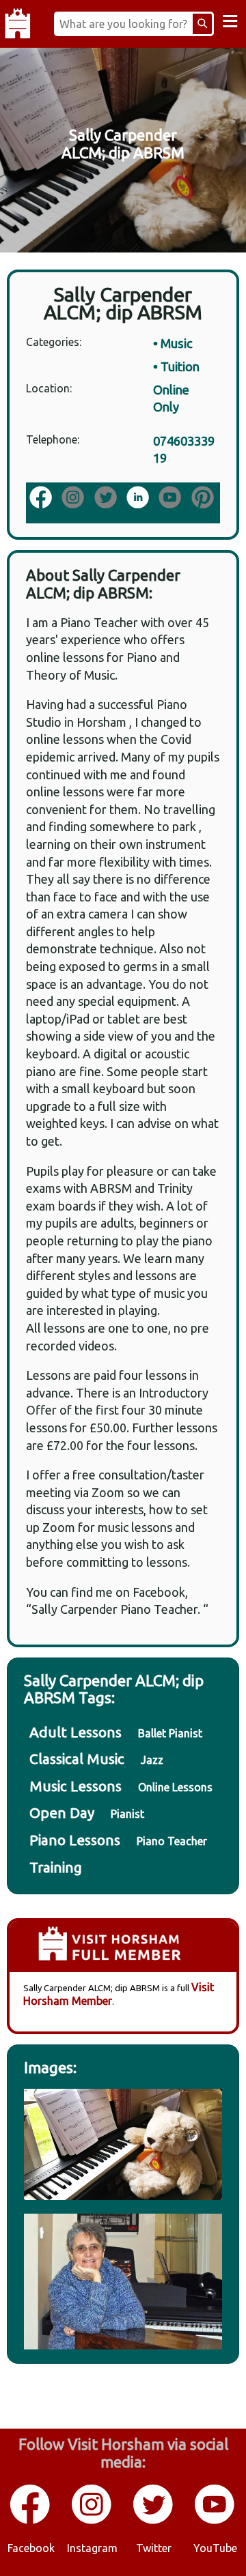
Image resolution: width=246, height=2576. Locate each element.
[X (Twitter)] (107, 498)
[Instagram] (74, 498)
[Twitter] (154, 2521)
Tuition (180, 366)
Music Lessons (76, 1786)
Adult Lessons (76, 1732)
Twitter (154, 2548)
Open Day (62, 1813)
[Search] (202, 24)
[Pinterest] (204, 498)
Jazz (152, 1760)
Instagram (92, 2548)
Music (177, 343)
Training (56, 1867)
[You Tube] (215, 2521)
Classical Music (77, 1759)
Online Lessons (175, 1787)
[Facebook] (42, 498)
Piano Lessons (75, 1840)
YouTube (215, 2548)
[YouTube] (171, 498)
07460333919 (184, 450)
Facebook (31, 2548)
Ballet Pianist (170, 1733)
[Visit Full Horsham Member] (123, 1947)
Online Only (171, 399)
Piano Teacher (172, 1841)
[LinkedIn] (139, 498)
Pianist (127, 1814)
